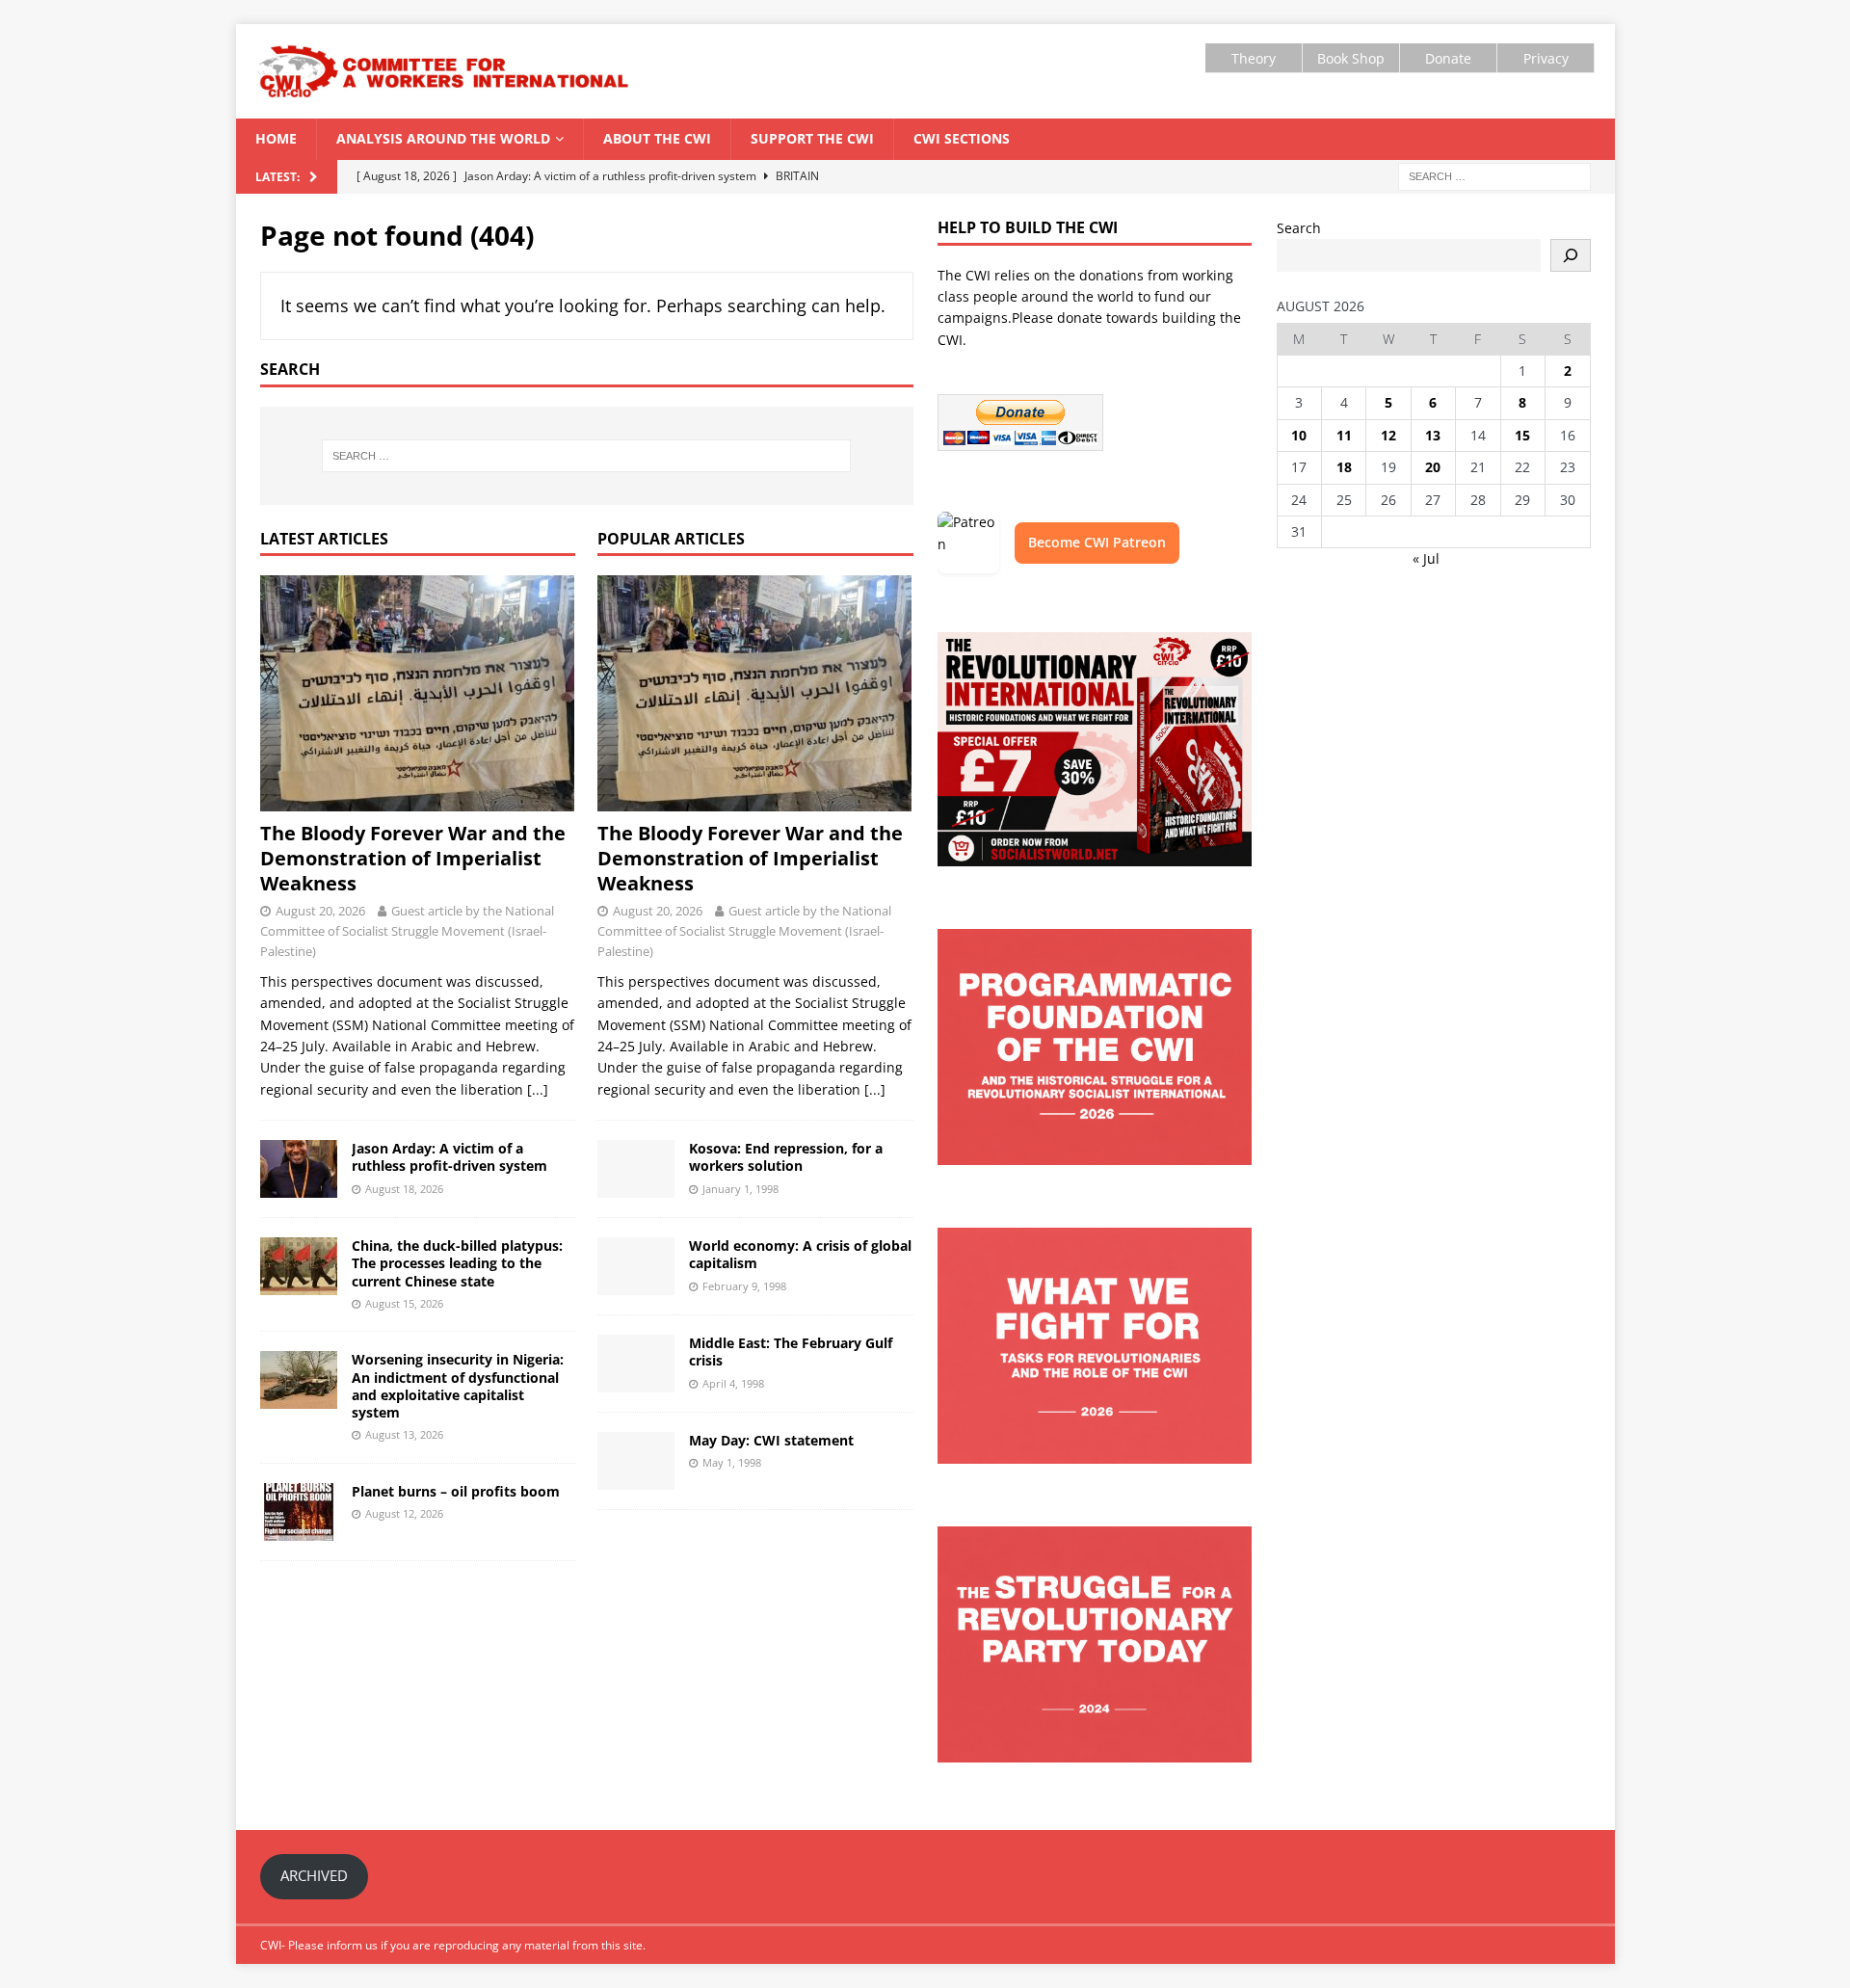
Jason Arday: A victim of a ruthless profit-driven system (449, 1157)
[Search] (1571, 255)
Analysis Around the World (443, 138)
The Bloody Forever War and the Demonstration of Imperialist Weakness (413, 858)
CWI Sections (962, 138)
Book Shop (1351, 58)
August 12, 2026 (404, 1513)
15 (1522, 435)
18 (1344, 467)
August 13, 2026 (404, 1434)
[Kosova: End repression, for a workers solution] (636, 1169)
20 (1433, 467)
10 (1299, 435)
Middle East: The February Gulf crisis (791, 1352)
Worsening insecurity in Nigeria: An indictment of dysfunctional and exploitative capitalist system (458, 1386)
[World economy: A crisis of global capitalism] (636, 1266)
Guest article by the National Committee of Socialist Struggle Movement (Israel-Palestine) (407, 931)
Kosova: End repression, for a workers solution (786, 1157)
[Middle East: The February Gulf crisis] (636, 1364)
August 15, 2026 (404, 1303)
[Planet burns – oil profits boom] (299, 1512)
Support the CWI (812, 138)
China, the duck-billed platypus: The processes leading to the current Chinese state (457, 1263)
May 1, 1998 (732, 1462)
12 (1388, 435)
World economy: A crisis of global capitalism (800, 1254)
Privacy (1546, 58)
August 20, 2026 (320, 911)
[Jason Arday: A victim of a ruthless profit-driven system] (299, 1169)
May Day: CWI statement (771, 1440)
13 (1433, 435)
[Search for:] (1494, 175)
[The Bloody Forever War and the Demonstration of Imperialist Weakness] (418, 693)
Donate (1448, 58)
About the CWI (657, 138)
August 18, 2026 (404, 1189)
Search (1299, 228)
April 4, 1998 (733, 1383)
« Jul (1426, 558)
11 (1344, 435)
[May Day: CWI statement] (636, 1461)
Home (276, 138)
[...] (538, 1089)
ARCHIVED (314, 1875)
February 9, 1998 (744, 1286)
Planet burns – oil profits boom (456, 1491)
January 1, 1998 (740, 1189)
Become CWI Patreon (1097, 542)
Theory (1254, 58)
